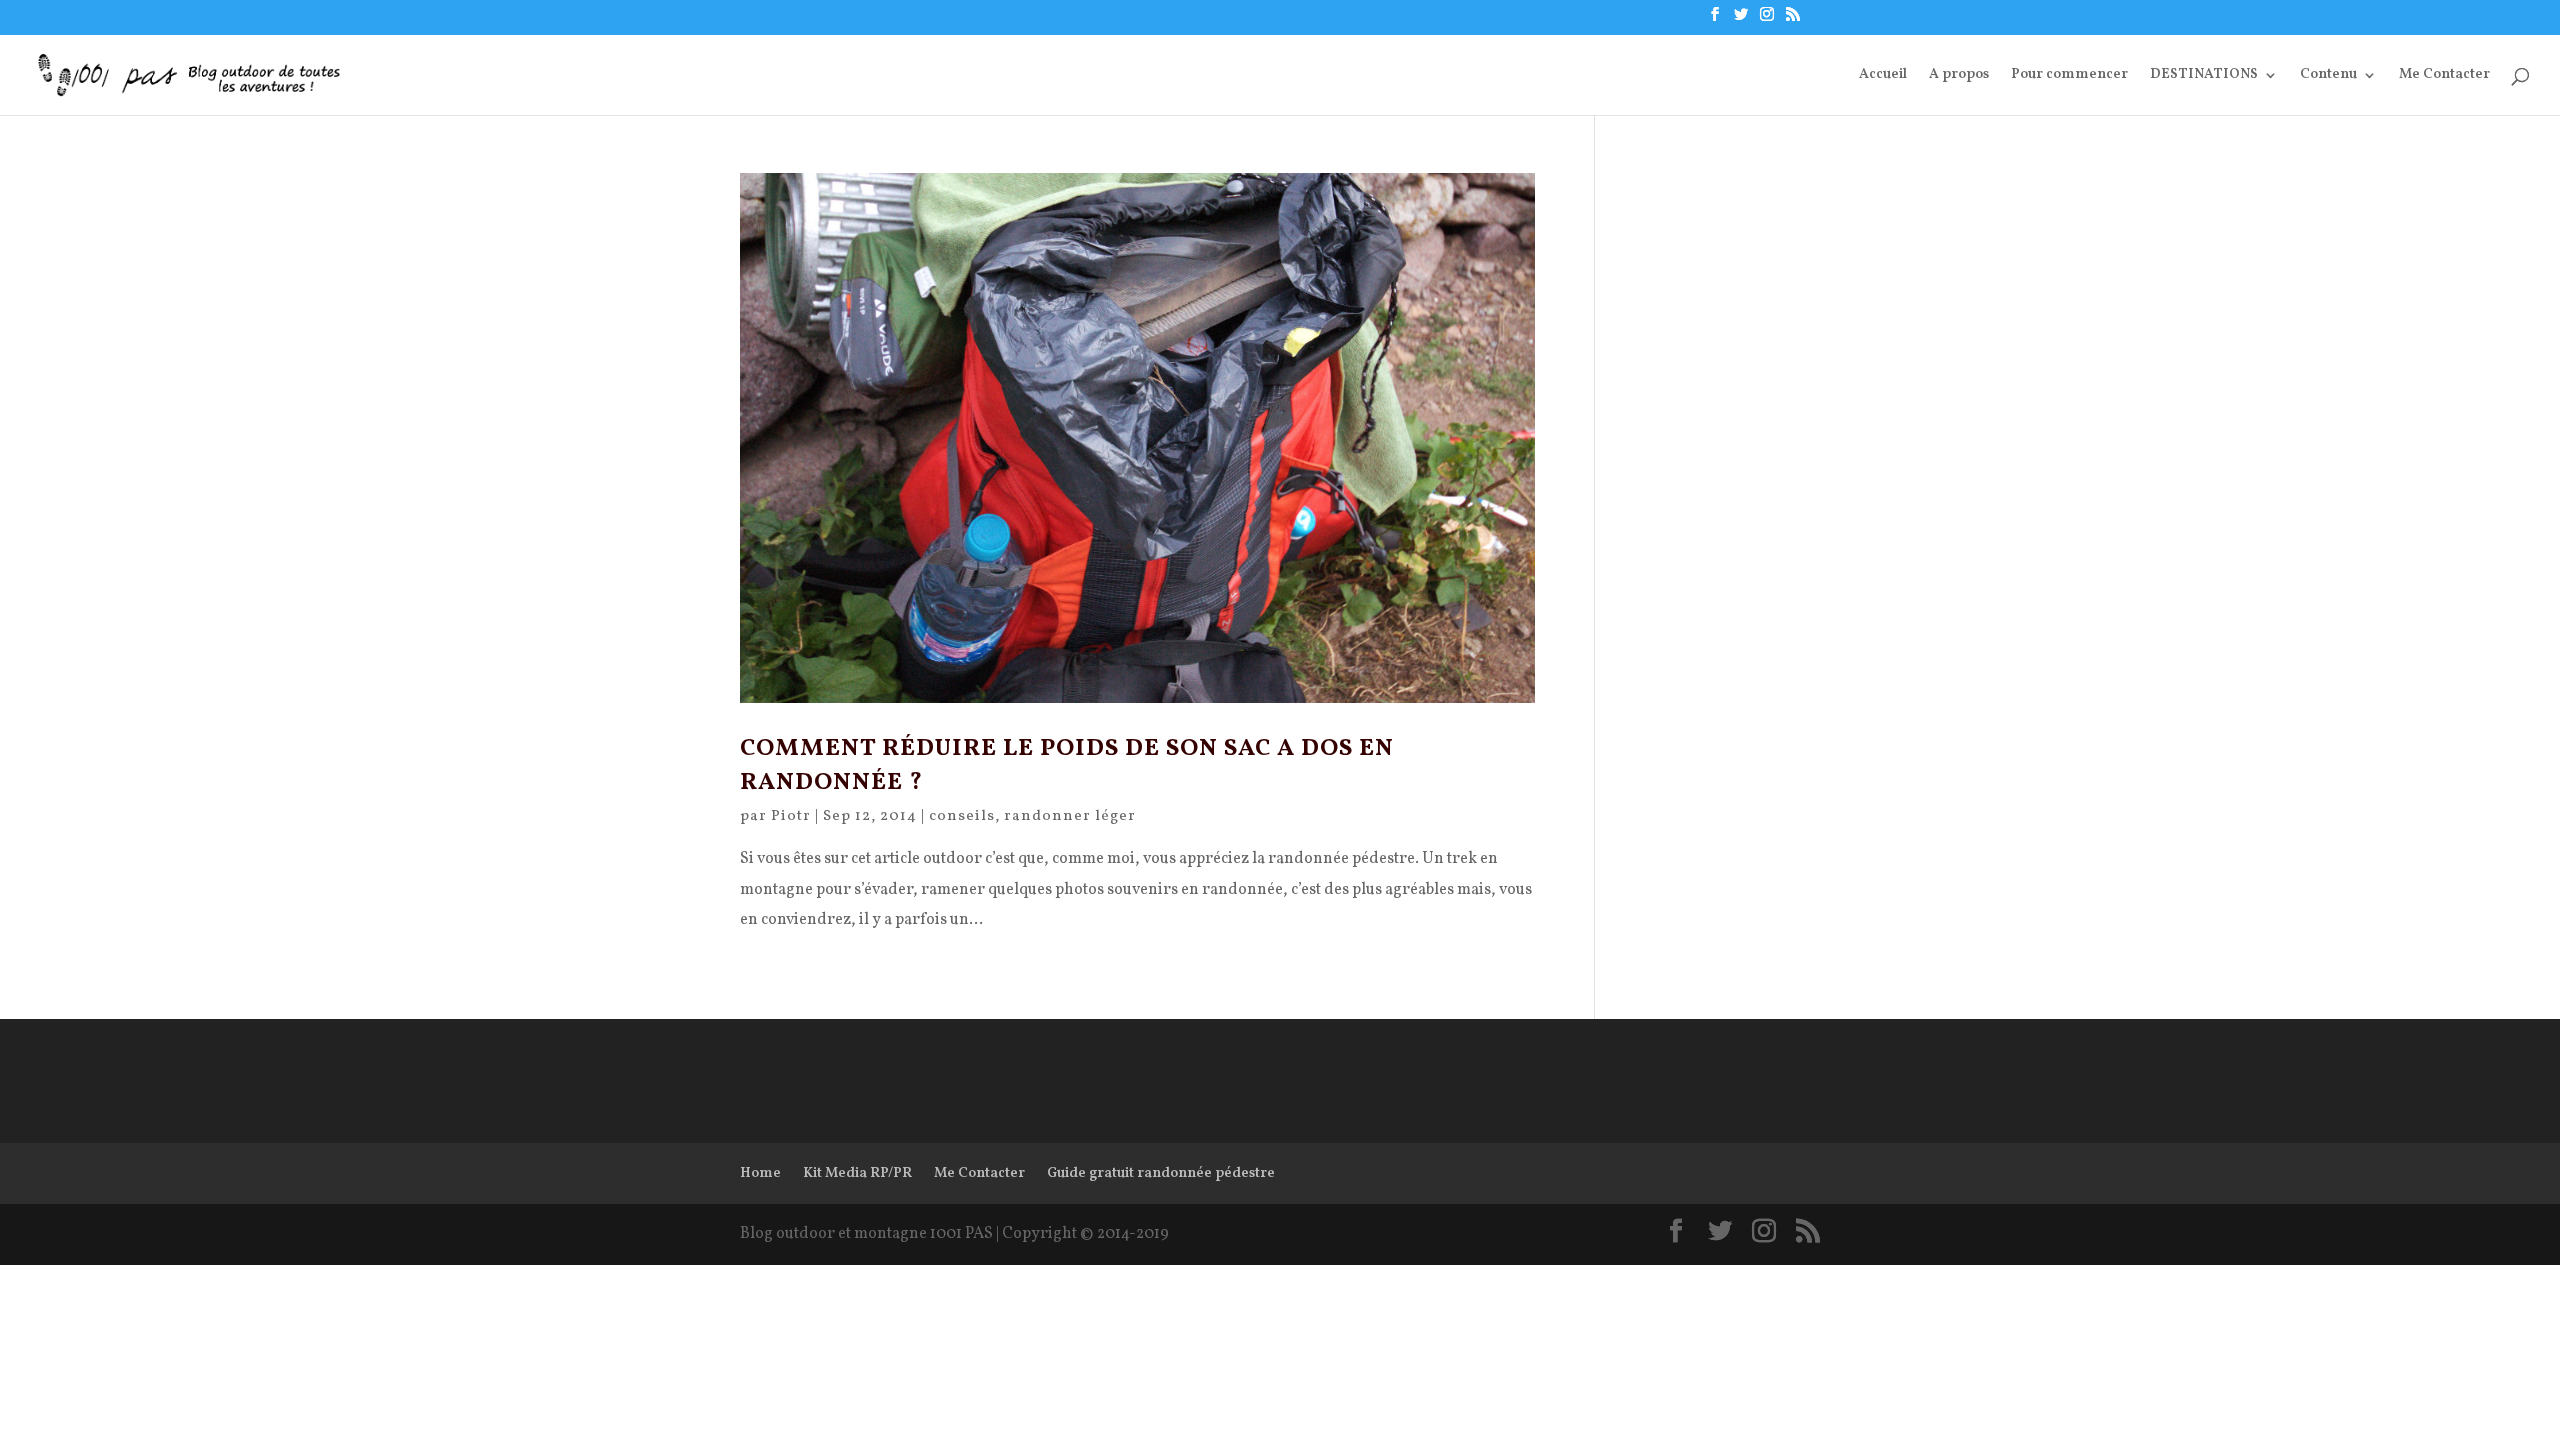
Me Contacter (2444, 76)
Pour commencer (2069, 76)
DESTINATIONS (2204, 76)
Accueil (1883, 76)
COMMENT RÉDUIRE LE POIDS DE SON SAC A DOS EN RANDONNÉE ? (1067, 766)
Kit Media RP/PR (857, 1173)
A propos (1959, 76)
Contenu (2328, 76)
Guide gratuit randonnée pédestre (1161, 1173)
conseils (962, 816)
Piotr (791, 816)
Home (760, 1173)
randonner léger (1070, 816)
